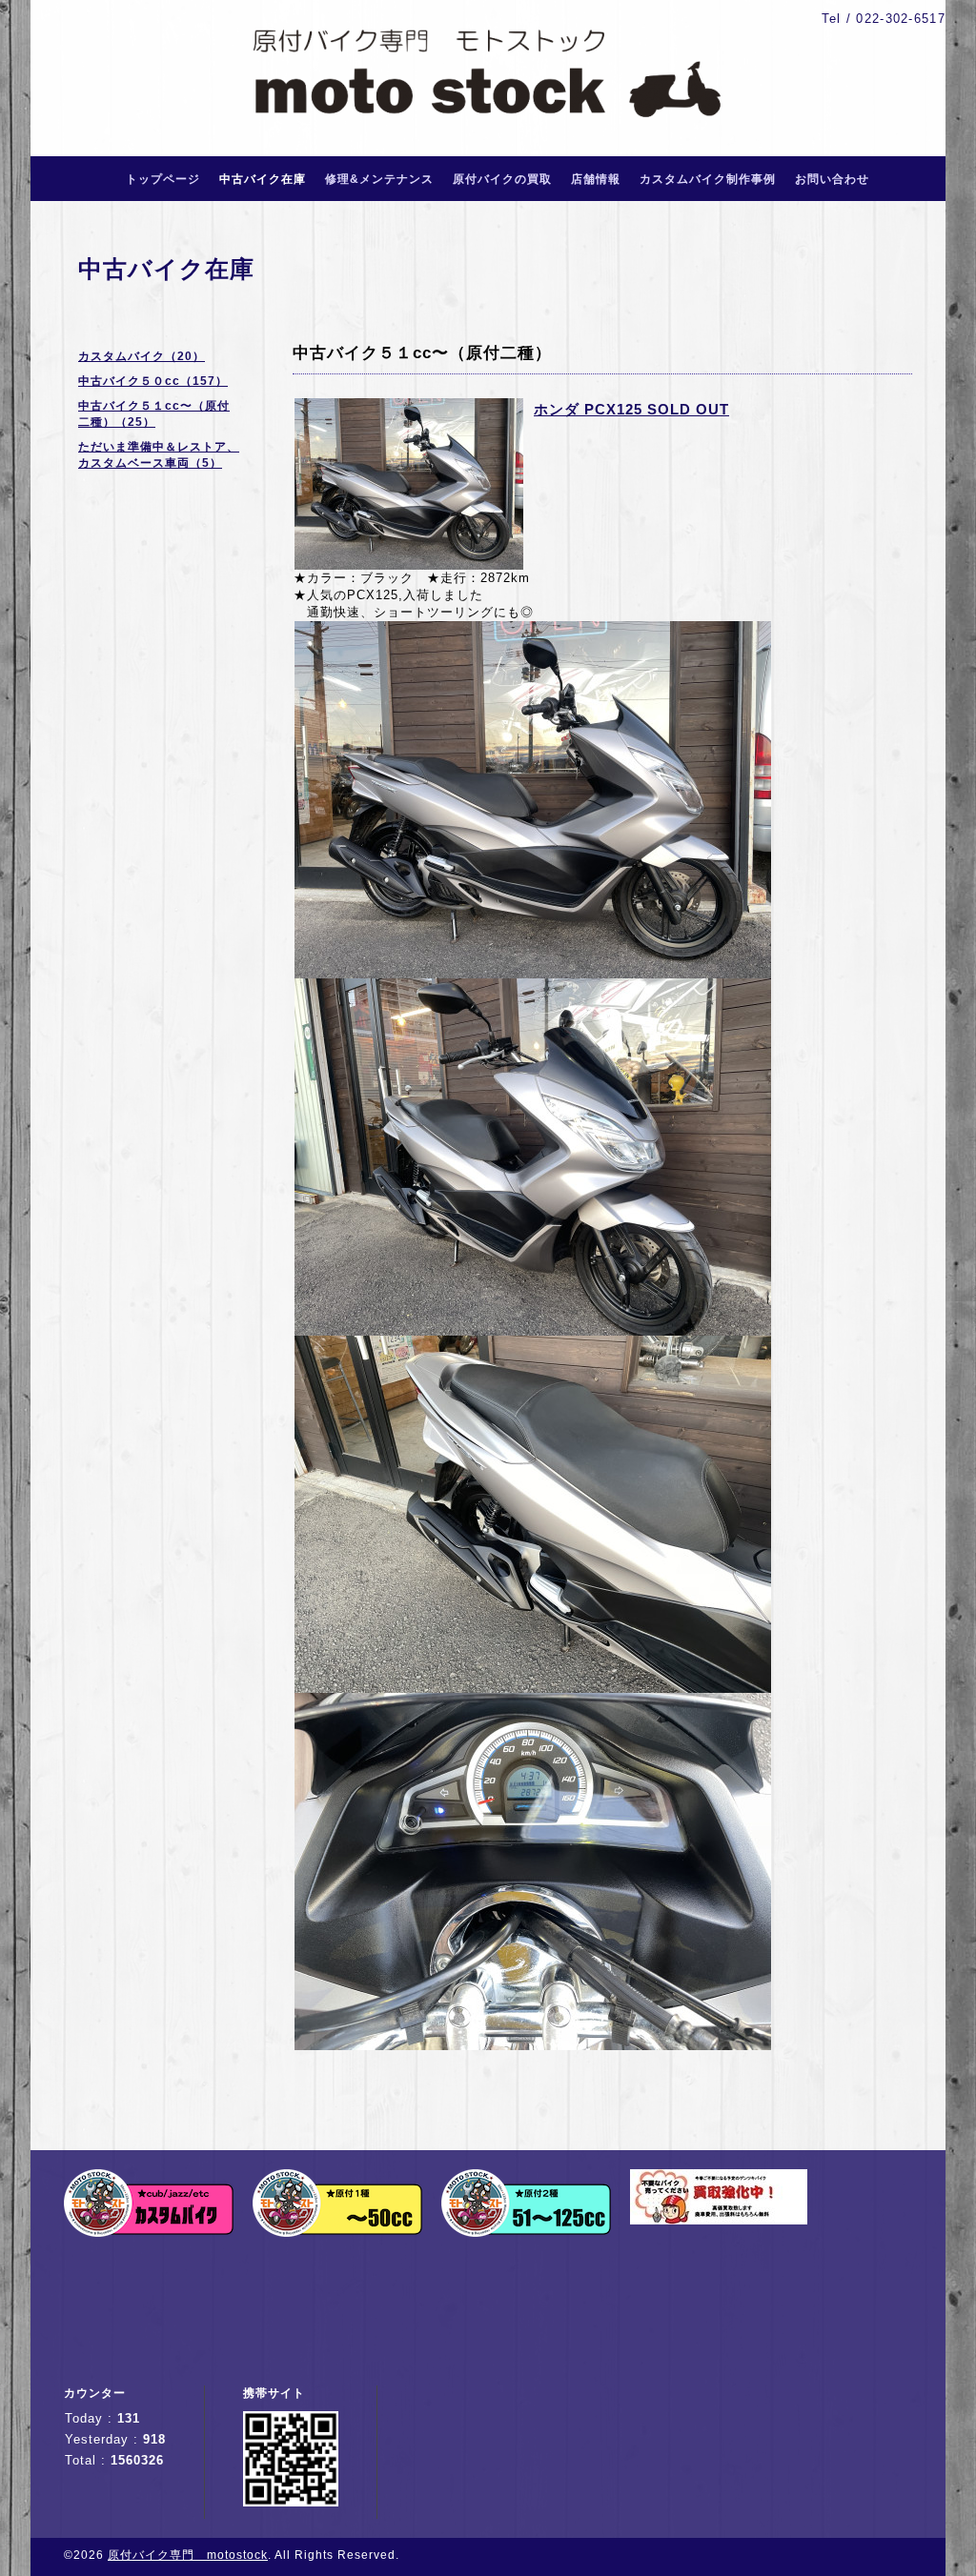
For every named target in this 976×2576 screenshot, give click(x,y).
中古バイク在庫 (263, 179)
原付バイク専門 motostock (188, 2555)
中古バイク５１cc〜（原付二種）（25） (154, 414)
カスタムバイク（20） (142, 356)
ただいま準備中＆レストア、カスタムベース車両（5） (159, 455)
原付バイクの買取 (502, 179)
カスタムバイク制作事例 (708, 179)
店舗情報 (596, 179)
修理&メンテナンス (379, 179)
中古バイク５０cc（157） (153, 381)
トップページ (163, 179)
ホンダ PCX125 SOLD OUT (631, 409)
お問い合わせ (832, 179)
